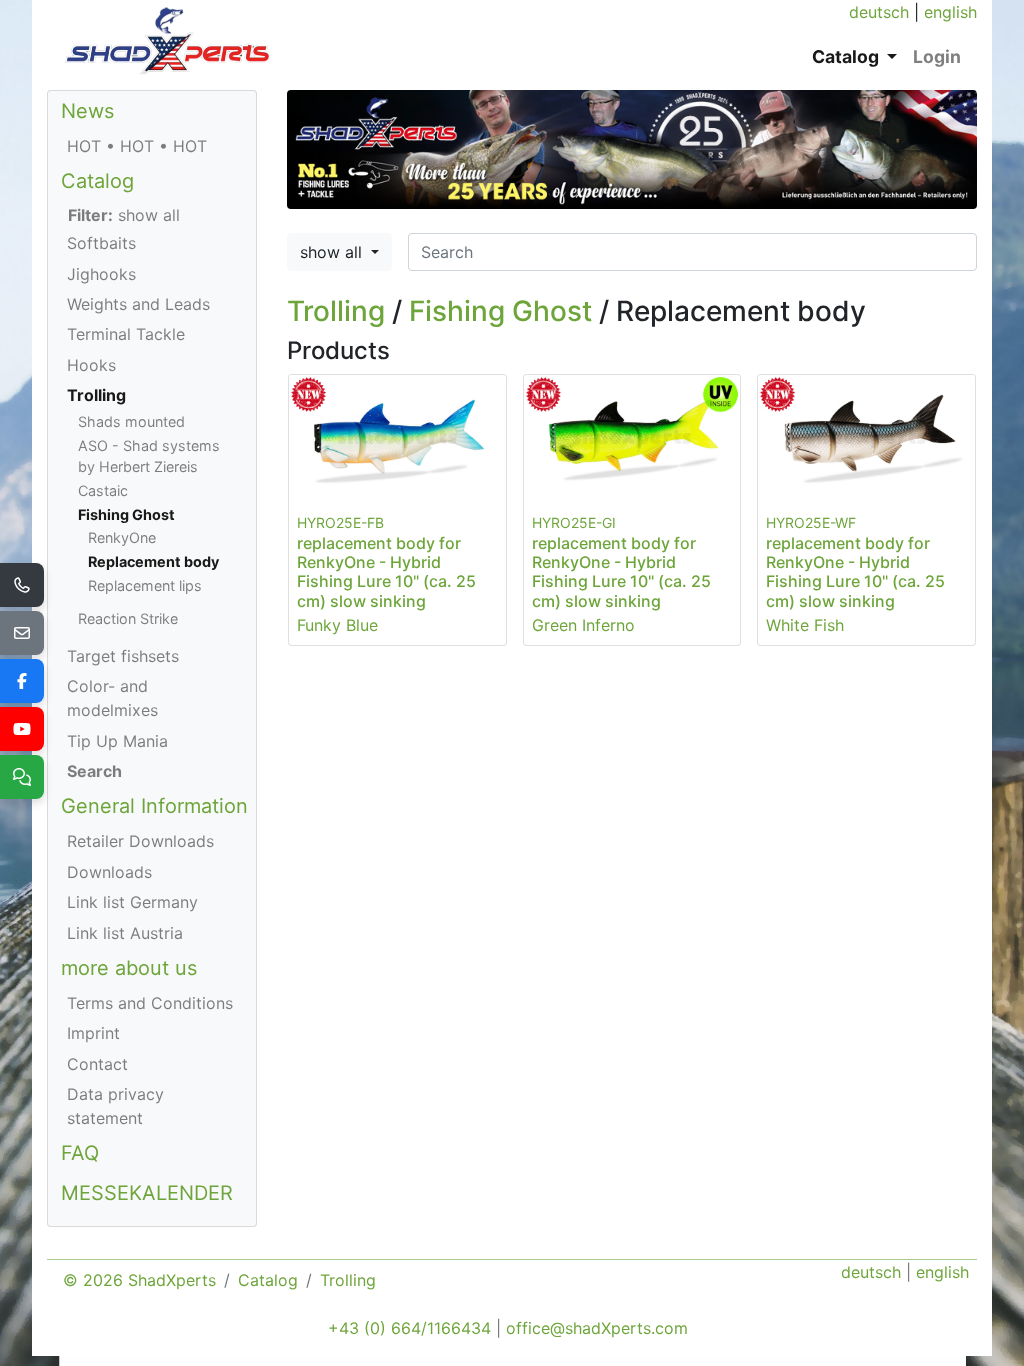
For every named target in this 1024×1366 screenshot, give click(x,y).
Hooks (91, 365)
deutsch (879, 12)
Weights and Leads (138, 304)
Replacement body (153, 561)
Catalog (97, 181)
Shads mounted (131, 421)
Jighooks (101, 274)
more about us (129, 968)
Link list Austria (125, 933)
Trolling (336, 311)
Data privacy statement (115, 1106)
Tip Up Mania (117, 741)
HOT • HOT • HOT (137, 146)
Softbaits (101, 243)
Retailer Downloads (140, 841)
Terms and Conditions (150, 1003)
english (950, 12)
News (87, 111)
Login (937, 56)
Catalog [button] (847, 56)
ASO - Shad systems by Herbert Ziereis (149, 456)
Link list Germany (132, 902)
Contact (97, 1064)
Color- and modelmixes (112, 698)
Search (94, 771)
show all (333, 252)
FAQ (80, 1153)
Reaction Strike (128, 618)
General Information (154, 806)
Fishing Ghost (500, 311)
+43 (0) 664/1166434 (409, 1328)
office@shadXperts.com (597, 1328)
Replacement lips (145, 585)
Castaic (103, 490)
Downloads (109, 872)
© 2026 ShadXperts (139, 1280)
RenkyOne (122, 537)
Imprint (93, 1033)
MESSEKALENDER (147, 1193)
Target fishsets (123, 656)
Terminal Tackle (126, 334)
